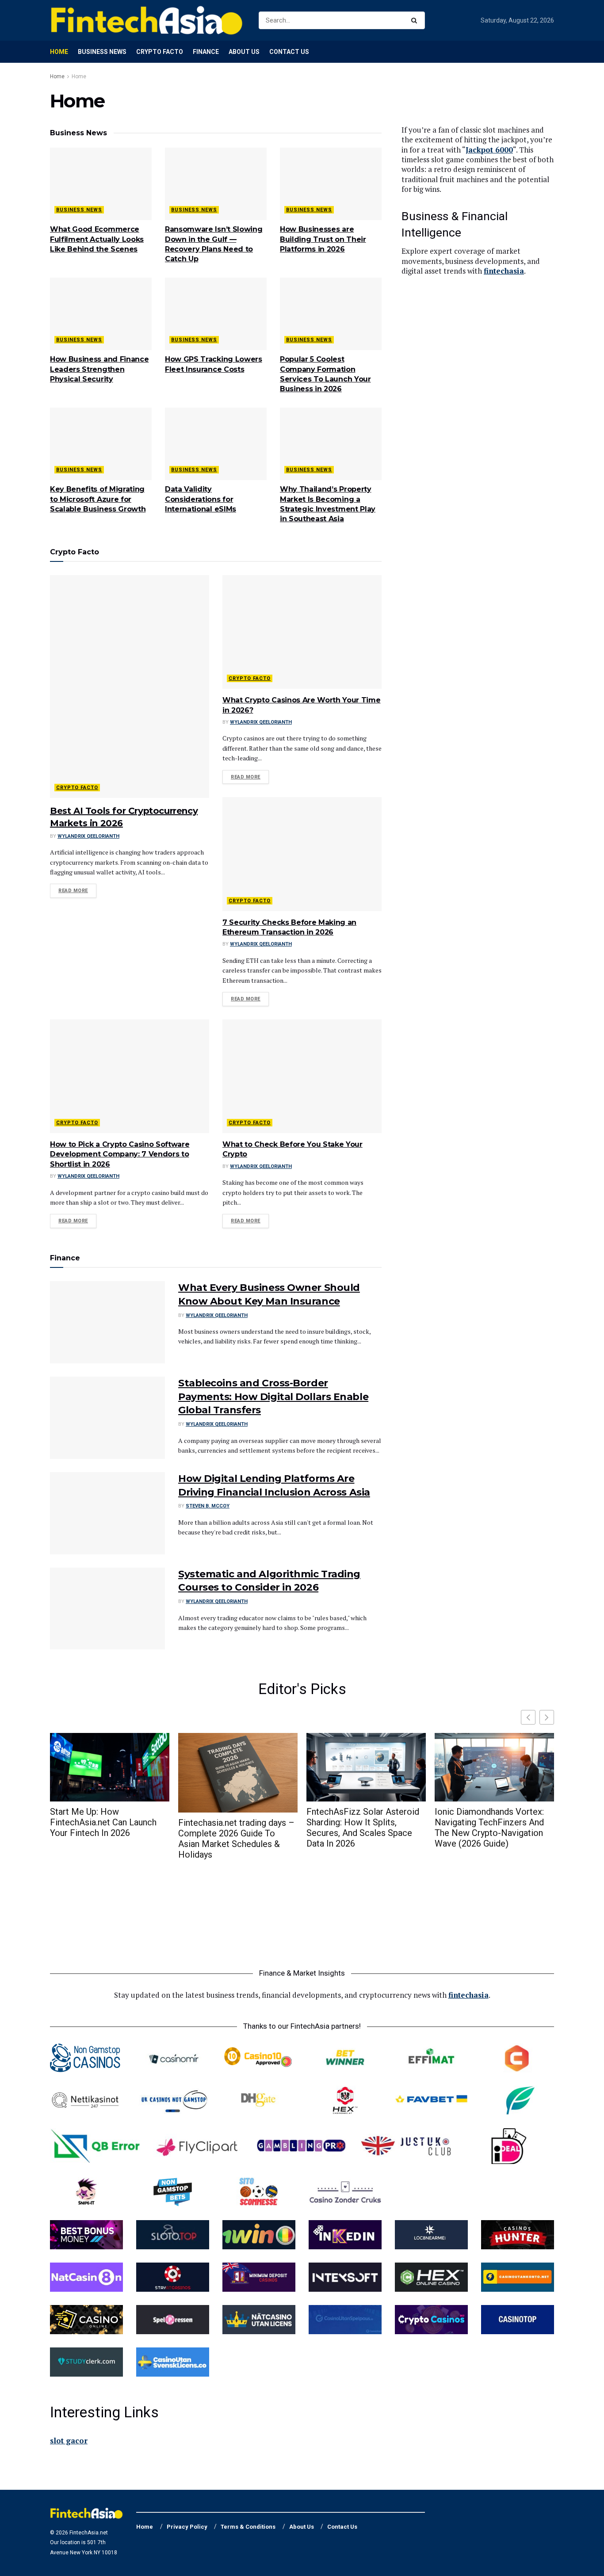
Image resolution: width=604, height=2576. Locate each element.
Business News (102, 52)
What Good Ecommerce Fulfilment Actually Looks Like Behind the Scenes (97, 239)
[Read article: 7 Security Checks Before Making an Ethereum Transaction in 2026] (302, 854)
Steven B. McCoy (208, 1506)
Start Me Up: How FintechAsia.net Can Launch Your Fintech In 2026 (103, 1822)
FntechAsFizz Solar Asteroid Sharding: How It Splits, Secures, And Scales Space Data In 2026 (363, 1828)
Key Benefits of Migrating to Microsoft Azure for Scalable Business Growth (98, 499)
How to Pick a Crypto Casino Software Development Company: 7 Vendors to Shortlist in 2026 (120, 1154)
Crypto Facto (160, 52)
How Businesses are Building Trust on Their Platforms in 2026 (323, 239)
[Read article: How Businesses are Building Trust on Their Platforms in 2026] (331, 184)
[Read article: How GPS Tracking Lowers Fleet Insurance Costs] (216, 314)
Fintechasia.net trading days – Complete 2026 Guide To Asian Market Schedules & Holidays (236, 1839)
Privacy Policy (187, 2527)
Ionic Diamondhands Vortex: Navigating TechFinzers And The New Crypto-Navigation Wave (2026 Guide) (489, 1828)
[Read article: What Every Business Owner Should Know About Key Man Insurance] (107, 1322)
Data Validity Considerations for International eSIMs (201, 499)
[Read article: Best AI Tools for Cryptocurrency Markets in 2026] (130, 687)
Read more (77, 890)
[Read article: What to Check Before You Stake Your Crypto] (302, 1076)
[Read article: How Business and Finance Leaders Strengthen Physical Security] (101, 314)
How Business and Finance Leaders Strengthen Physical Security (99, 369)
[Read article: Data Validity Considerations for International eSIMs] (216, 444)
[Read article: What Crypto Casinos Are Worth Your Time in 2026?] (302, 632)
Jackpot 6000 (489, 150)
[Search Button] (416, 20)
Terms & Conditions (248, 2527)
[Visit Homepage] (147, 20)
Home (59, 52)
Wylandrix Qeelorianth (88, 836)
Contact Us (289, 52)
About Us (244, 52)
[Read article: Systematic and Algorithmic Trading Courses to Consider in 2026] (107, 1609)
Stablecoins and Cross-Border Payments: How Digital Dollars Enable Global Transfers (273, 1397)
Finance (206, 52)
